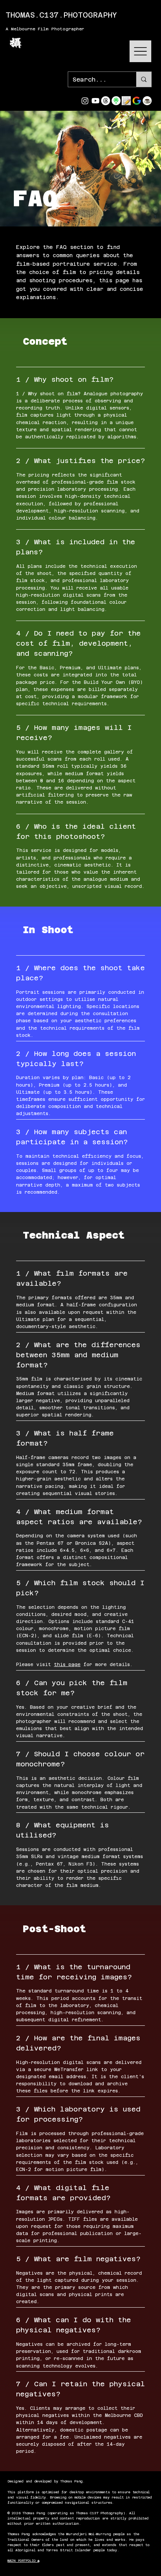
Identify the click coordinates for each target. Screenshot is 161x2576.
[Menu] (140, 51)
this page (67, 1665)
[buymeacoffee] (147, 101)
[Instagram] (85, 101)
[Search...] (144, 79)
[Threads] (106, 101)
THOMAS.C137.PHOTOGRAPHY (61, 15)
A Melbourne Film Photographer (45, 29)
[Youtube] (95, 101)
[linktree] (116, 101)
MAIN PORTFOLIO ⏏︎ (23, 2561)
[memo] (126, 101)
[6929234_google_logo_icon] (137, 101)
